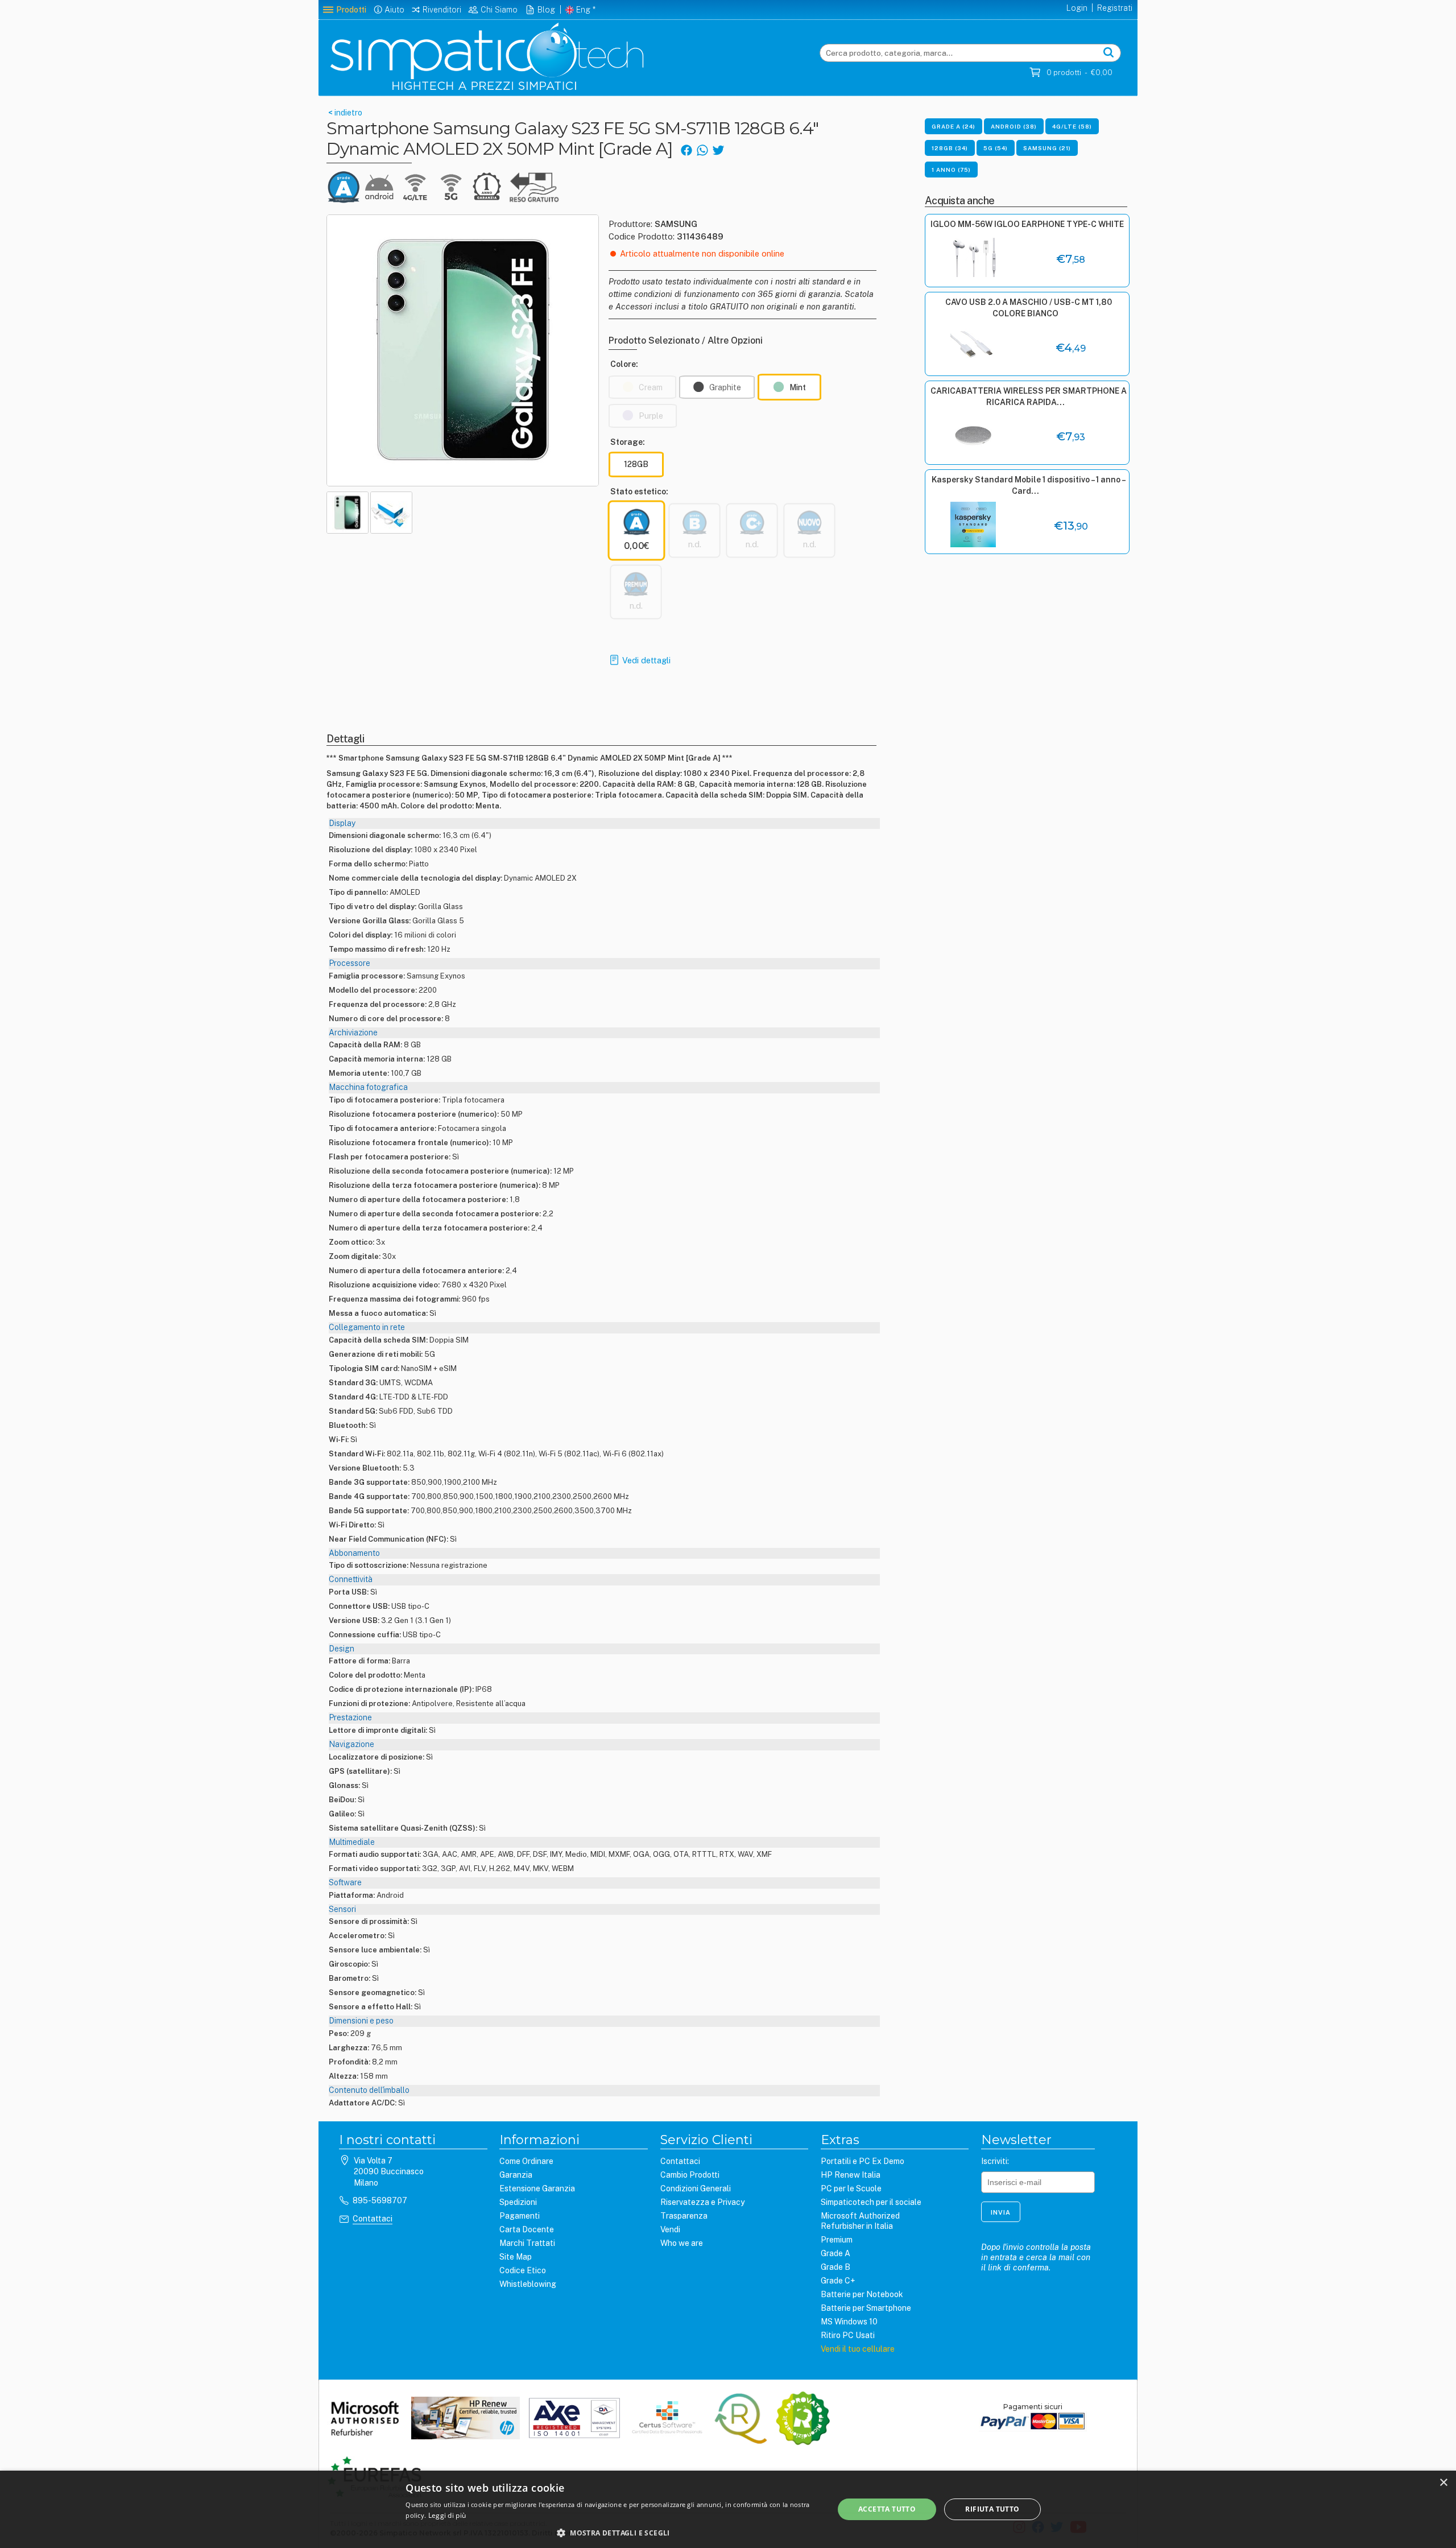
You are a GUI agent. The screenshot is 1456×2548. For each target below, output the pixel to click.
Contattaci (373, 2219)
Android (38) (1014, 126)
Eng (583, 10)
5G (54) (996, 148)
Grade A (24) (954, 126)
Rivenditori (442, 10)
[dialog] (728, 2509)
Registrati (1115, 8)
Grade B (835, 2267)
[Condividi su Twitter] (718, 149)
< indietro (344, 113)
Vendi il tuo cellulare (858, 2349)
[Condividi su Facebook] (686, 149)
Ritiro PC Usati (848, 2335)
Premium (837, 2240)
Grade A (835, 2253)
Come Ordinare (526, 2161)
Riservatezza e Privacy (702, 2202)
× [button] (1443, 2483)
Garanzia (516, 2175)
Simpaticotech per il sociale (871, 2202)
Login (1077, 8)
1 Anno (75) (951, 170)
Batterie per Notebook (862, 2294)
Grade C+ (838, 2281)
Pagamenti (520, 2216)
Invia (1001, 2212)
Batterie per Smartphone (866, 2308)
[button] (613, 2533)
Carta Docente (527, 2229)
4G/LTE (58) (1072, 126)
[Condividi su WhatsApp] (702, 149)
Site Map (516, 2257)
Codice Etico (523, 2270)
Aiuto (394, 10)
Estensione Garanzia (537, 2188)
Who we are (682, 2243)
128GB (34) (950, 148)
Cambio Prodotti (690, 2175)
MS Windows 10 (849, 2322)
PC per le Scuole (851, 2188)
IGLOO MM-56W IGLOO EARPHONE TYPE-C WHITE (1027, 224)
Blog (546, 10)
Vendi (670, 2229)
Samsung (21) (1047, 148)
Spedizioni (518, 2202)
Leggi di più (447, 2515)
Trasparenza (684, 2216)
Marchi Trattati (527, 2243)
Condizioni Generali (696, 2188)
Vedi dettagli (646, 660)
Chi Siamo (499, 10)
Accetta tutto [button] (887, 2509)
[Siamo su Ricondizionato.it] (803, 2419)
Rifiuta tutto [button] (992, 2509)
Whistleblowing (528, 2284)
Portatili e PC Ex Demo (863, 2161)
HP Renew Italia (851, 2175)
